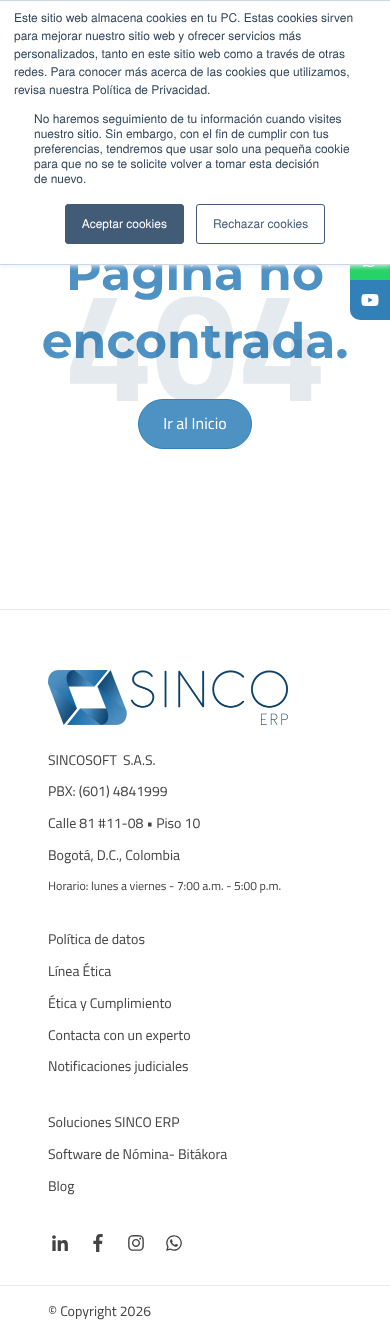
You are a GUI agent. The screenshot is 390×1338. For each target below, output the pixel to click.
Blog (61, 1187)
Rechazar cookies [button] (260, 223)
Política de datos (96, 940)
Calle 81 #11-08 (95, 824)
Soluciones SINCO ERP (114, 1123)
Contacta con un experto (119, 1036)
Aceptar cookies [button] (124, 223)
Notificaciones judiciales (118, 1067)
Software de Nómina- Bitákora (139, 1155)
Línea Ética (79, 972)
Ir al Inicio (194, 424)
